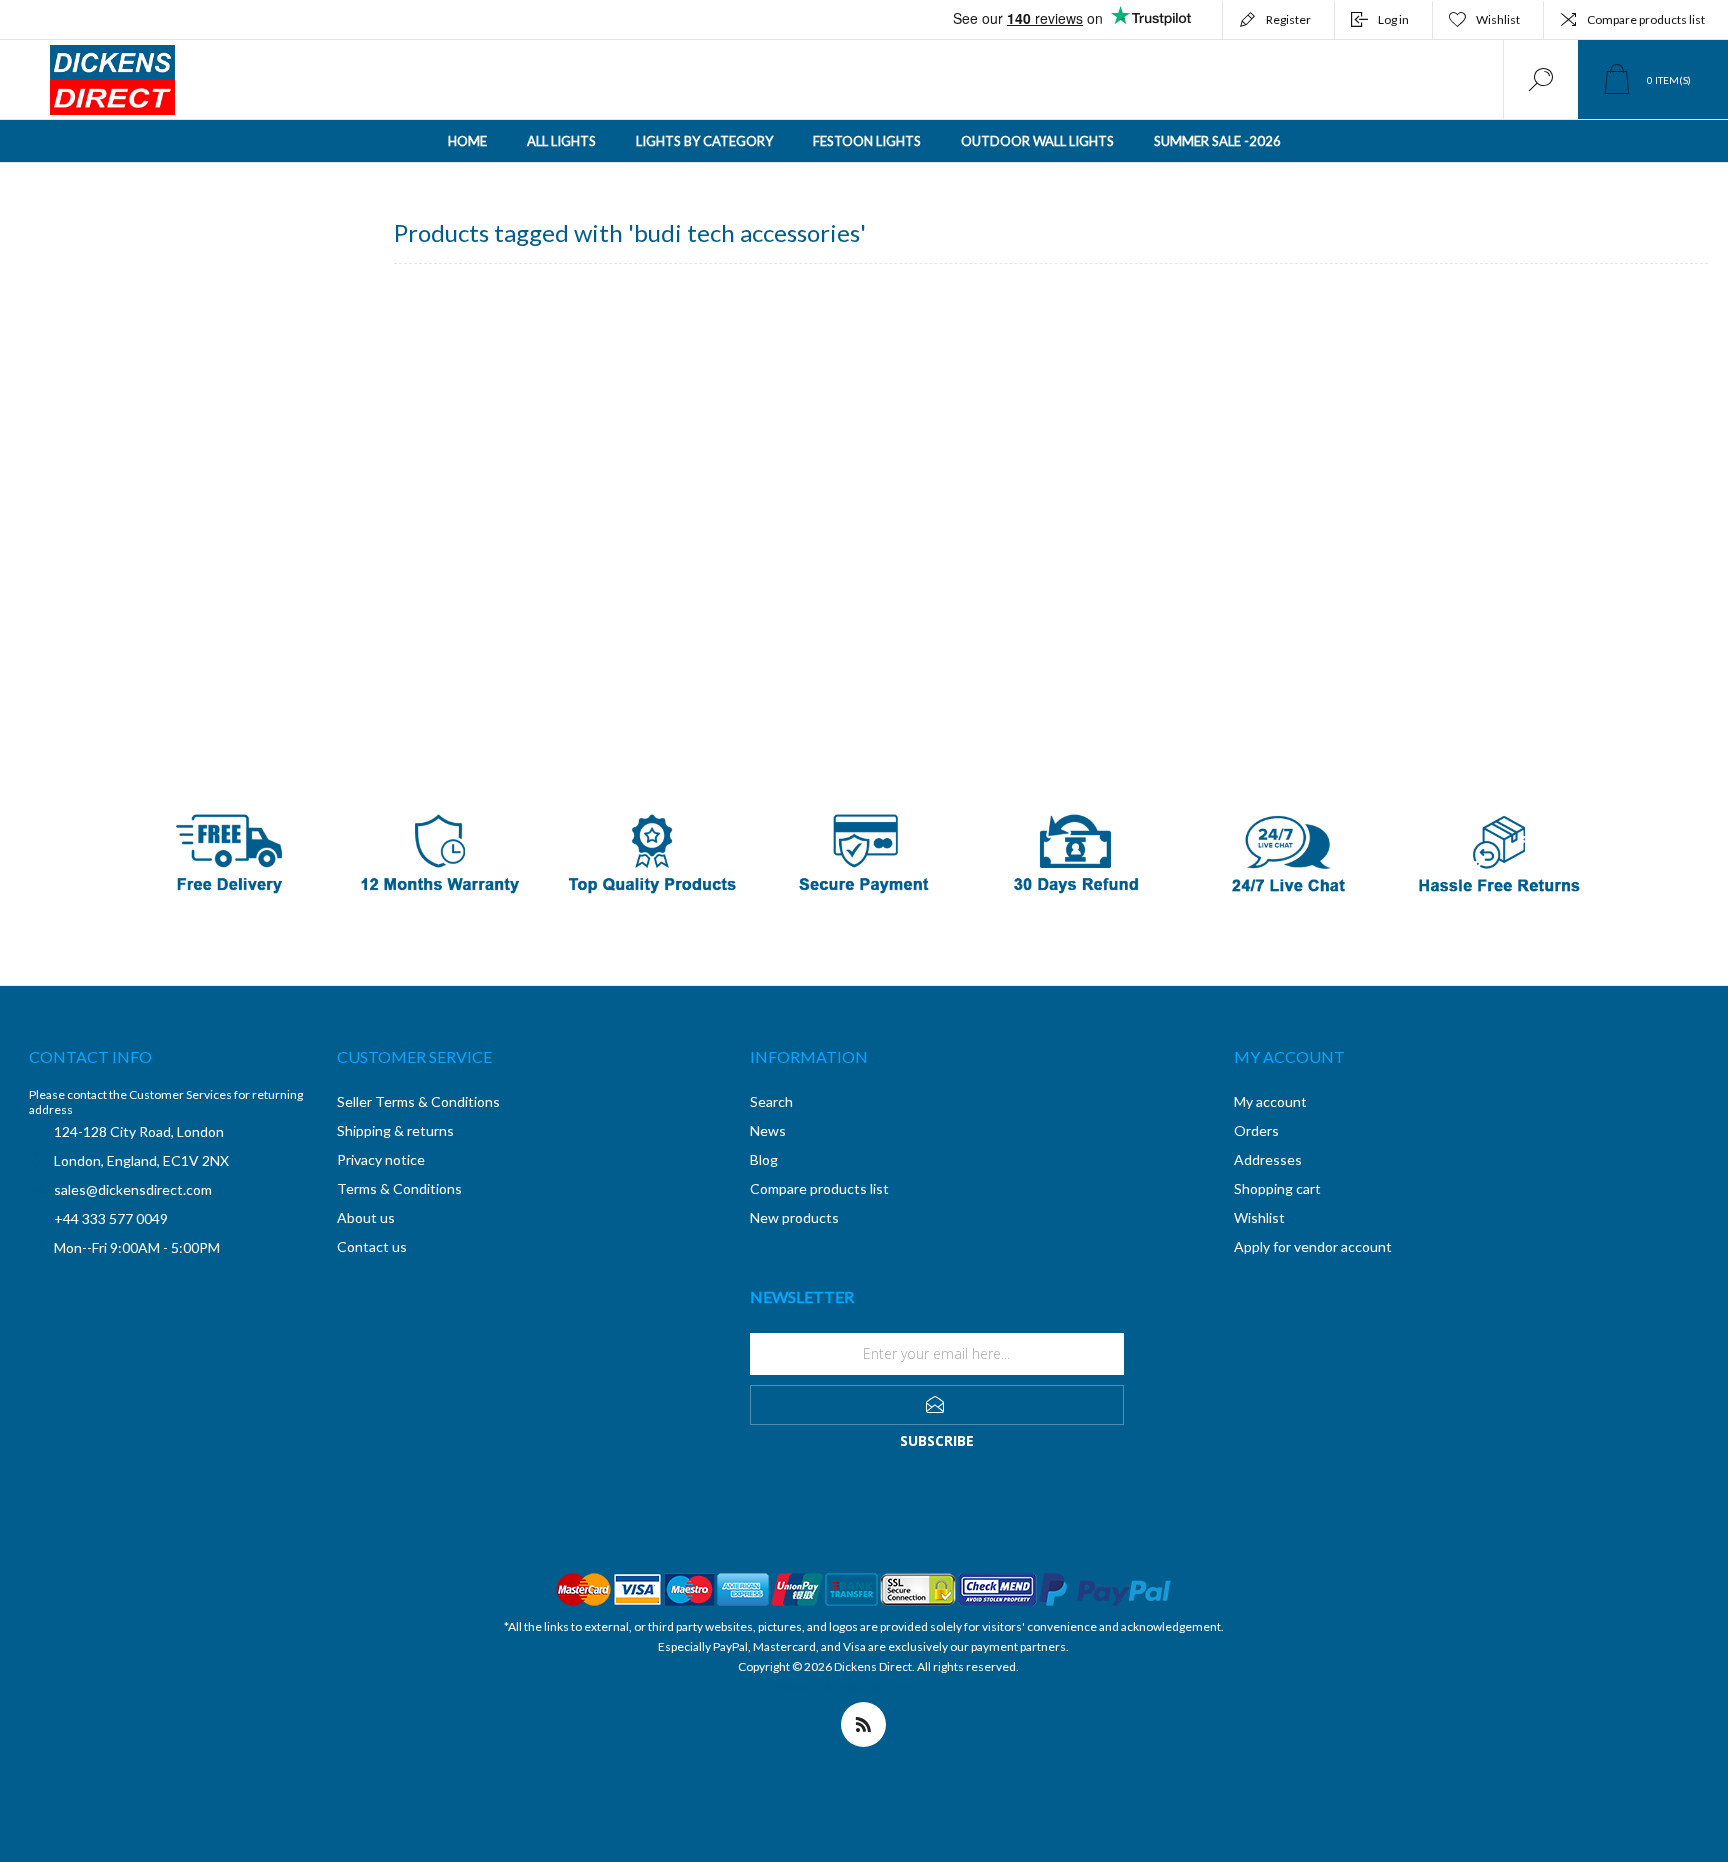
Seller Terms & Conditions (418, 1101)
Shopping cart (1277, 1188)
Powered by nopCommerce (848, 1686)
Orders (1256, 1130)
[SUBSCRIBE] (937, 1405)
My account (1270, 1101)
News (768, 1130)
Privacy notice (381, 1159)
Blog (764, 1159)
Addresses (1268, 1159)
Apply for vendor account (1313, 1246)
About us (366, 1217)
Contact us (372, 1246)
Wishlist (1259, 1217)
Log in (1393, 19)
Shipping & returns (395, 1130)
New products (794, 1217)
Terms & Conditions (399, 1188)
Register (1288, 19)
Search (771, 1101)
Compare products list (1646, 19)
